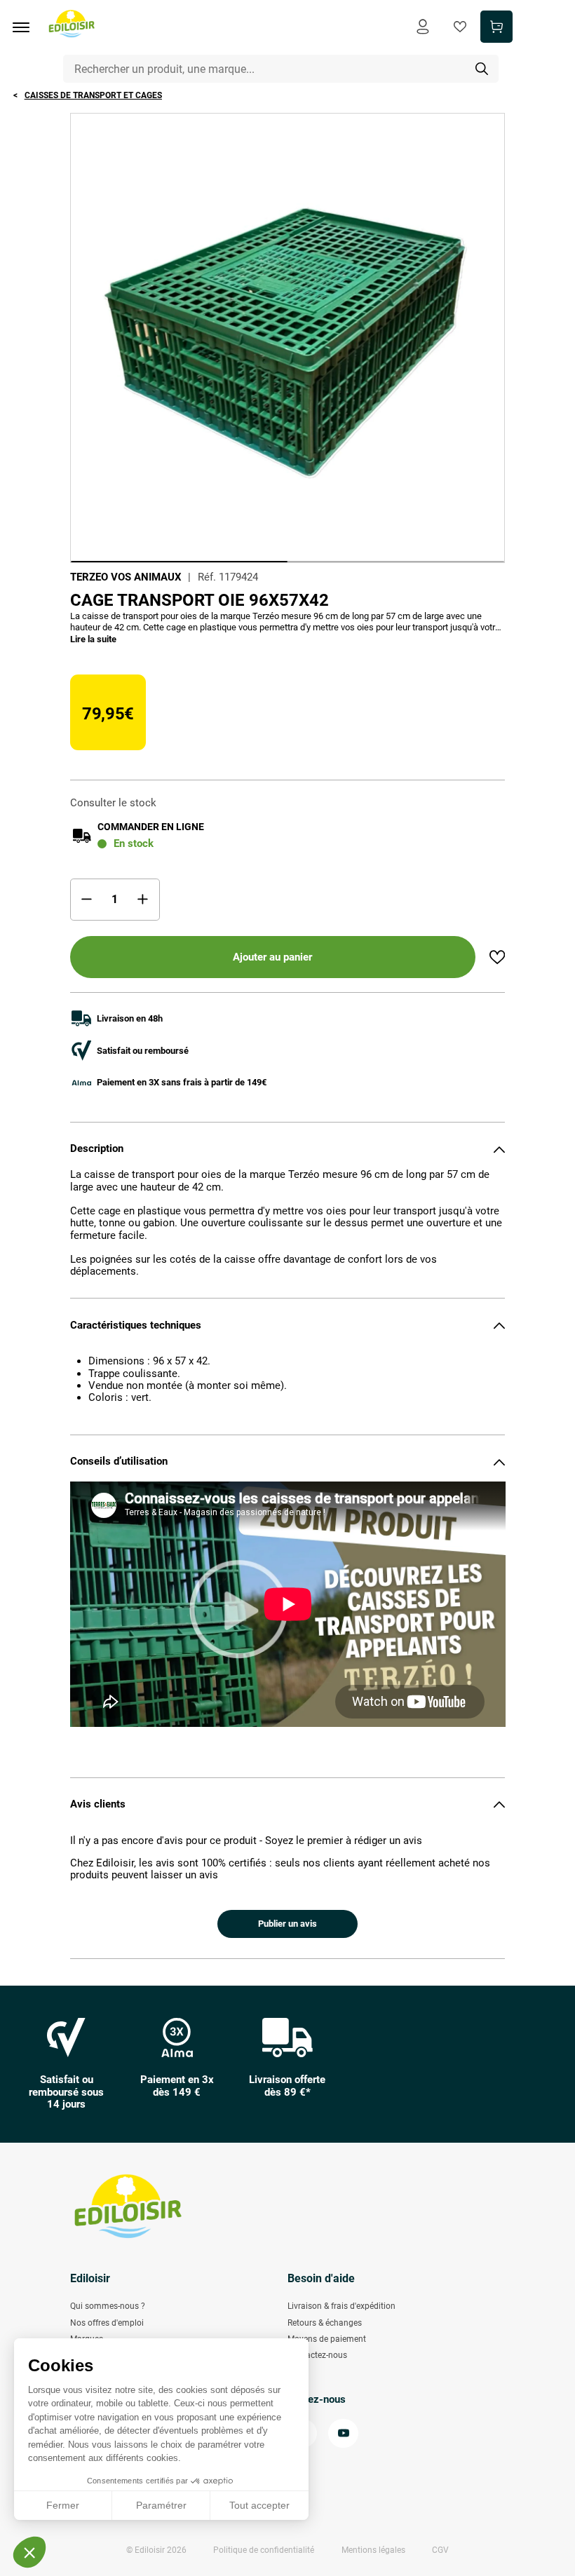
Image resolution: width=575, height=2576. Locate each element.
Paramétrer (161, 2505)
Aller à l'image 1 (179, 562)
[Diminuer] (87, 900)
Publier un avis (287, 1924)
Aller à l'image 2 (396, 562)
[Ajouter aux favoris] (497, 957)
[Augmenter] (143, 900)
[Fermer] (499, 1149)
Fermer (63, 2505)
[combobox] (281, 69)
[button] (29, 2552)
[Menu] (26, 27)
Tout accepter (259, 2505)
